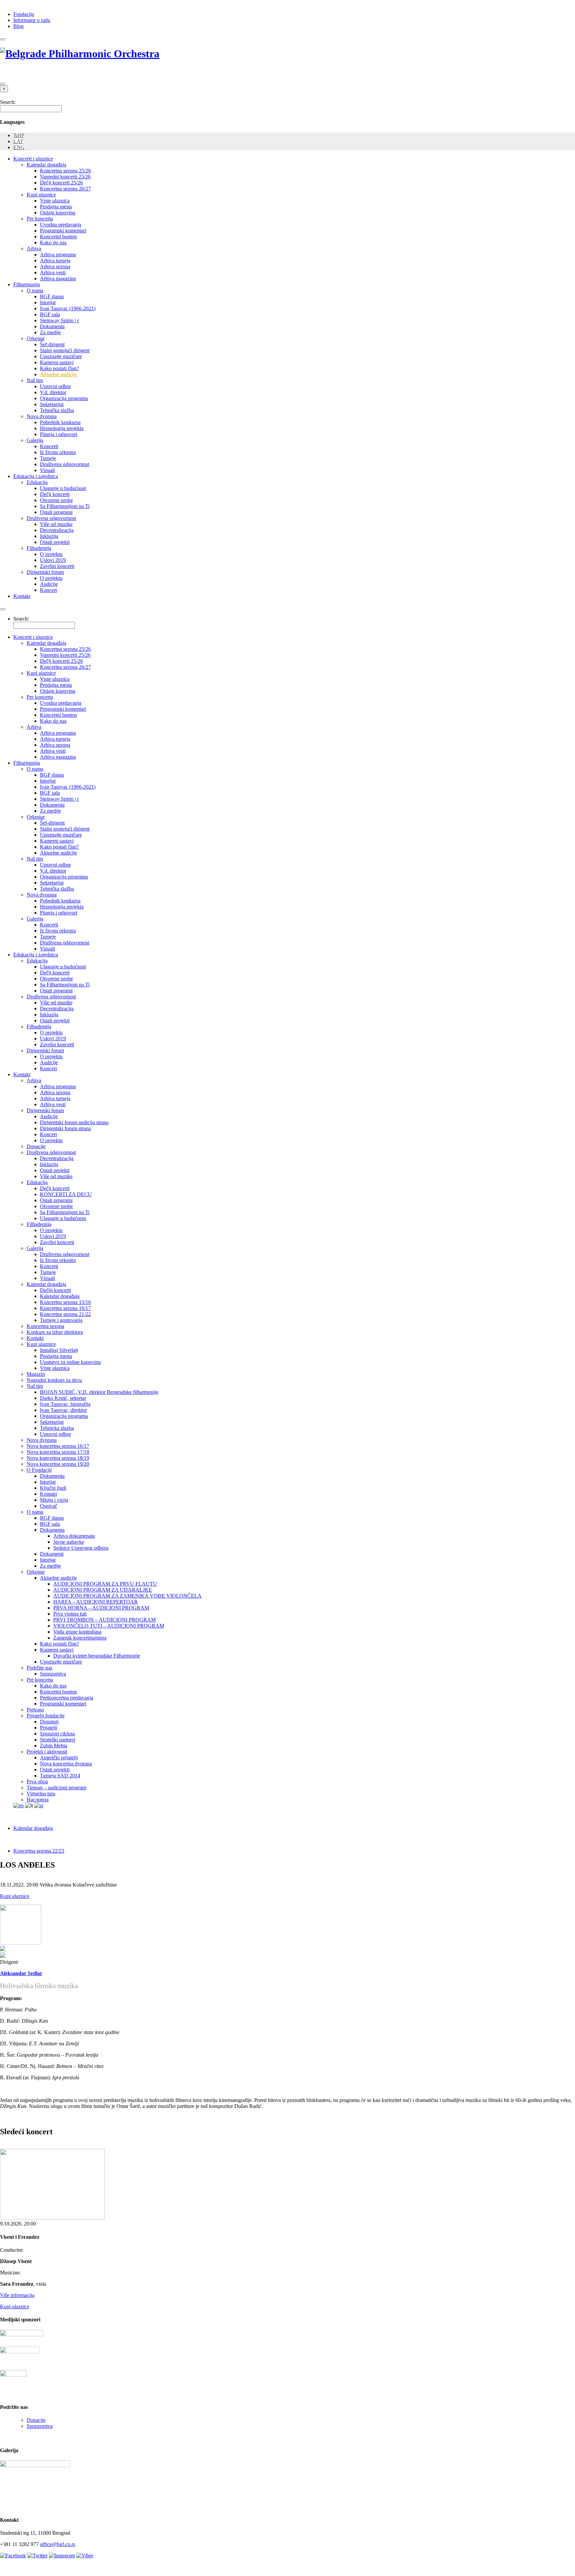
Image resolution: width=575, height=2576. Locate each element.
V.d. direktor (53, 392)
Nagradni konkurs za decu (54, 1380)
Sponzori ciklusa (57, 1734)
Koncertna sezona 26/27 (65, 189)
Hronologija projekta (62, 428)
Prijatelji (49, 1728)
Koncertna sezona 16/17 (65, 1308)
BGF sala (50, 314)
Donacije (36, 1146)
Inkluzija (49, 536)
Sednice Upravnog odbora (81, 1548)
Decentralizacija (57, 530)
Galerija (35, 440)
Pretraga (35, 1710)
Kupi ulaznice (41, 195)
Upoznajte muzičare (61, 356)
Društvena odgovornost (65, 464)
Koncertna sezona (45, 1326)
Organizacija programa (64, 398)
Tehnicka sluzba (57, 1428)
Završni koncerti (57, 566)
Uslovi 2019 (53, 560)
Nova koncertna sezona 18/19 (58, 1458)
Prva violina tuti (70, 1614)
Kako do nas (53, 243)
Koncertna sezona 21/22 (65, 1314)
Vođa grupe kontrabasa (77, 1632)
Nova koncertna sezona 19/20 (58, 1464)
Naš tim (35, 380)
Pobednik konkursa (60, 422)
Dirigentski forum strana (65, 1128)
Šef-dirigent (52, 344)
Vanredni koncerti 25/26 (65, 177)
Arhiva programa (58, 255)
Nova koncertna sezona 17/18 (58, 1452)
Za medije (50, 332)
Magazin (36, 1374)
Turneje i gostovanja (61, 1320)
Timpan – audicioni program (56, 1788)
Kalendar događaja (46, 165)
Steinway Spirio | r (59, 320)
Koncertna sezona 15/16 (65, 1302)
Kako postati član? (59, 368)
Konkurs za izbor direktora (55, 1332)
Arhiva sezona (55, 266)
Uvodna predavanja (61, 225)
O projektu (51, 554)
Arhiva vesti (53, 272)
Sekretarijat (52, 404)
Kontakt (22, 596)
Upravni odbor (55, 386)
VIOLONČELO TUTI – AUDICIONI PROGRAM (109, 1626)
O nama (35, 290)
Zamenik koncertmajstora (80, 1638)
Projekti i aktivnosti (47, 1752)
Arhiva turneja (55, 260)
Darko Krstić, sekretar (63, 1398)
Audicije (49, 584)
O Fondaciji (39, 1470)
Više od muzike (56, 524)
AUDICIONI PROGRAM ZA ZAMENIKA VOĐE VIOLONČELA (127, 1596)
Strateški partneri (58, 1740)
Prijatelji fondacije (46, 1716)
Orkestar (36, 338)
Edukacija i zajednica (36, 476)
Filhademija (39, 548)
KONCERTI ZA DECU (66, 1194)
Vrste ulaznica (55, 201)
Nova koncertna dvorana (66, 1764)
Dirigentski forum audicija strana (74, 1122)
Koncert (48, 590)
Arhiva (34, 249)
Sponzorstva (53, 1674)
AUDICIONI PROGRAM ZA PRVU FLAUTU (105, 1584)
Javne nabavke (69, 1542)
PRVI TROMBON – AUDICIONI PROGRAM (104, 1620)
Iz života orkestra (58, 452)
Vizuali (47, 470)
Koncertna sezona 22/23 (39, 1851)
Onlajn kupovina (58, 213)
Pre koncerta (40, 219)
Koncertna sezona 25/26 (65, 171)
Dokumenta (52, 326)
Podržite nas (39, 1668)
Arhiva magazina (58, 278)
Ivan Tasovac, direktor (63, 1410)
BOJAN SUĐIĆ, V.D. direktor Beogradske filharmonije (99, 1392)
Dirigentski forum (45, 572)
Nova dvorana (42, 416)
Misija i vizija (54, 1500)
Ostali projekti (55, 542)
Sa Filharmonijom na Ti (65, 506)
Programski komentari (63, 231)
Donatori (49, 1722)
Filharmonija (27, 284)
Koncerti (49, 446)
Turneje (48, 458)
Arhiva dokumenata (74, 1536)
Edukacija (37, 482)
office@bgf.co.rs (58, 2544)
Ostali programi (56, 512)
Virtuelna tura (41, 1794)
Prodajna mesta (56, 207)
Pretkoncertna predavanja (67, 1698)
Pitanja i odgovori (59, 434)
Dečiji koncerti (55, 1290)
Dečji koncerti (55, 494)
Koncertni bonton (58, 237)
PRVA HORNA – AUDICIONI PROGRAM (101, 1608)
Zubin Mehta (54, 1746)
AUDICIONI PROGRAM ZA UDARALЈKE (103, 1590)
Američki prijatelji (59, 1758)
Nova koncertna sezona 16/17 (58, 1446)
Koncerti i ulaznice (33, 159)
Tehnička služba (57, 410)
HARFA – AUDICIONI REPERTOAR (96, 1602)
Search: (8, 102)
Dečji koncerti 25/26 (61, 183)
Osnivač (49, 1506)
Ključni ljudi (53, 1488)
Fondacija (24, 14)
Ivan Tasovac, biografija (65, 1404)
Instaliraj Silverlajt (59, 1350)
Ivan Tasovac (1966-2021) (68, 308)
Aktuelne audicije (58, 374)
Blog (18, 26)
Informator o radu (32, 20)
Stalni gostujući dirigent (65, 350)
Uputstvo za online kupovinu (70, 1362)
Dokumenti (52, 1554)
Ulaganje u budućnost (63, 488)
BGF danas (52, 296)
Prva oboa (37, 1782)
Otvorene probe (56, 500)
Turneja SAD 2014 (60, 1776)
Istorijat (48, 302)
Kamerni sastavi (57, 362)
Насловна (38, 1800)
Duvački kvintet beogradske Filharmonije (97, 1656)
